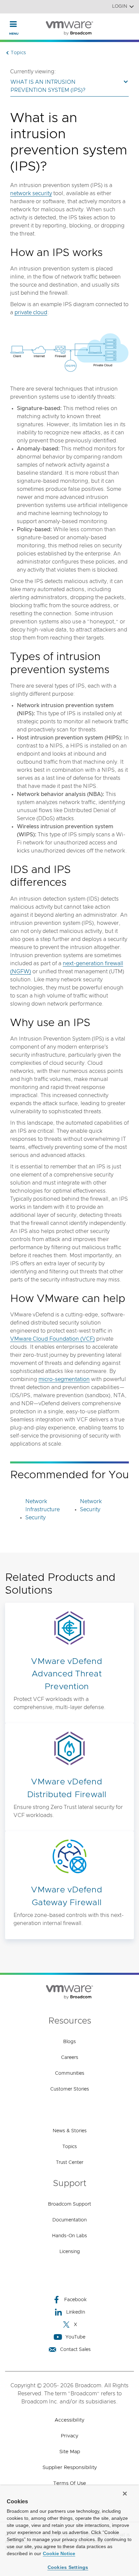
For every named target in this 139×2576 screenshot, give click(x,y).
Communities (70, 2073)
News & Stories (70, 2131)
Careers (70, 2058)
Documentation (69, 2220)
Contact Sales (75, 2350)
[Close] (125, 2494)
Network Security (91, 1505)
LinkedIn (76, 2312)
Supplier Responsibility (70, 2468)
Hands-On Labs (69, 2236)
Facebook (75, 2300)
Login (120, 6)
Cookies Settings (68, 2567)
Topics (70, 2147)
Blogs (69, 2042)
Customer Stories (70, 2089)
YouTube (75, 2337)
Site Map (70, 2452)
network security (31, 193)
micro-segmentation (64, 1379)
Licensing (70, 2252)
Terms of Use (70, 2483)
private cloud (31, 313)
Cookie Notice (59, 2553)
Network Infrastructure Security (43, 1510)
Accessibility (69, 2420)
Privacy (69, 2436)
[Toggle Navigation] (13, 24)
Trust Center (70, 2163)
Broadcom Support (69, 2204)
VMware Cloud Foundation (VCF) (52, 1339)
